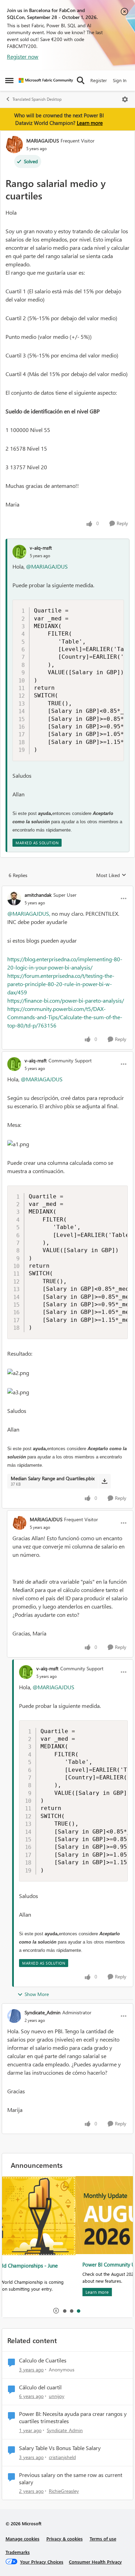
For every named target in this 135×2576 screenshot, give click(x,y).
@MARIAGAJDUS (47, 566)
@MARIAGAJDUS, (29, 913)
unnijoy (57, 2396)
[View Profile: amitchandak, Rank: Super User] (14, 898)
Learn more (90, 123)
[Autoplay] (56, 2311)
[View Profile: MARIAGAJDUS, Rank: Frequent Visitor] (14, 145)
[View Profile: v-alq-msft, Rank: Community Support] (14, 1064)
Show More (37, 1994)
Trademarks (18, 2552)
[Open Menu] (125, 99)
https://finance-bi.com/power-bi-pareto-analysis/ (66, 1000)
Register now (23, 56)
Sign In (120, 80)
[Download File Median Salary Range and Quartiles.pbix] (104, 1481)
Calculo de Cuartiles (43, 2360)
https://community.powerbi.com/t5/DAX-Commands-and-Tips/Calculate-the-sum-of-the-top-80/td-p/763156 (65, 1017)
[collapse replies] (67, 889)
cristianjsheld (62, 2457)
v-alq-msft (41, 548)
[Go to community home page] (46, 80)
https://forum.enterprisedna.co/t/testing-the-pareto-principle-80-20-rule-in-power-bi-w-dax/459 (61, 984)
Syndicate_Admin (43, 2012)
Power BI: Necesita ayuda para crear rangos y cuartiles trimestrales (73, 2417)
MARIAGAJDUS (43, 141)
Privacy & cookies (65, 2539)
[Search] (81, 80)
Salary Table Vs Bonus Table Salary (60, 2448)
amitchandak (38, 895)
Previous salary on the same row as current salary (71, 2479)
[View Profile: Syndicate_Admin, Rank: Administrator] (14, 2016)
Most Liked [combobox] (111, 875)
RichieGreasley (64, 2491)
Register (99, 80)
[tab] (64, 2311)
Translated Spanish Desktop (37, 99)
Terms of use (103, 2539)
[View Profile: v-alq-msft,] (19, 552)
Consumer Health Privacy (95, 2562)
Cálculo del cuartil (40, 2387)
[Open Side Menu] (9, 80)
